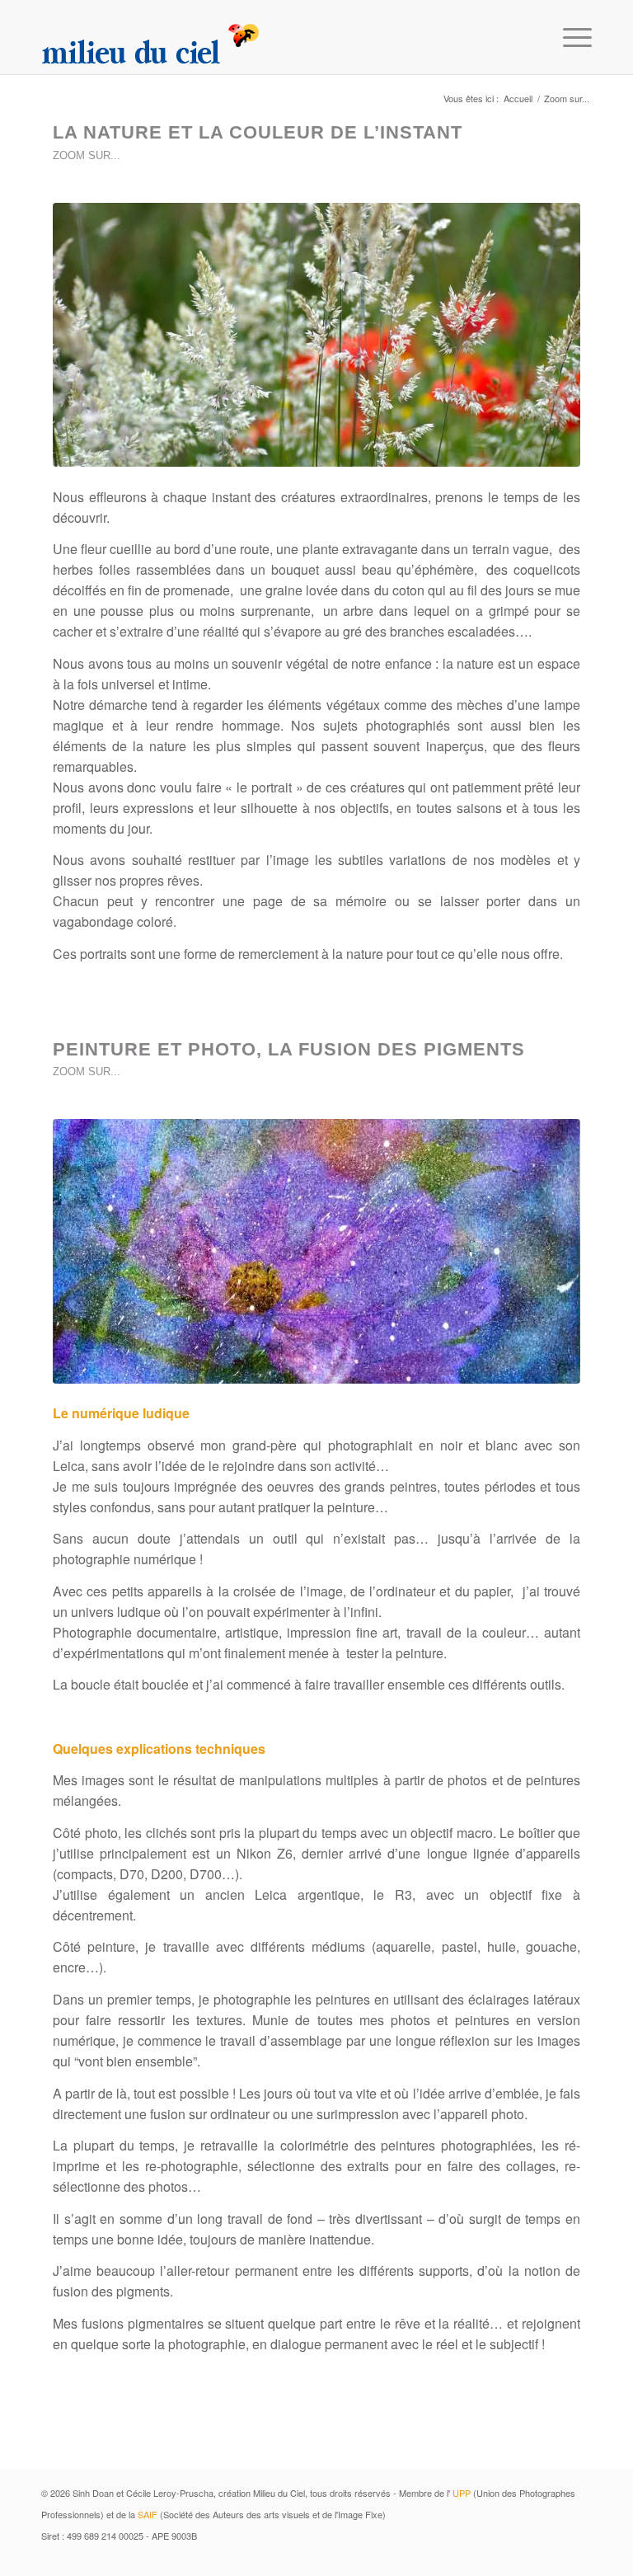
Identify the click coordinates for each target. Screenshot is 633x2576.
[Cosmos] (316, 1251)
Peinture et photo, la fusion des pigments (289, 1049)
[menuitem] (569, 37)
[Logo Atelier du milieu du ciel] (151, 37)
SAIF (148, 2514)
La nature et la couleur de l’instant (258, 132)
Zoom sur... (87, 155)
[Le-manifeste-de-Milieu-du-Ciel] (316, 335)
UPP (462, 2493)
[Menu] (569, 37)
